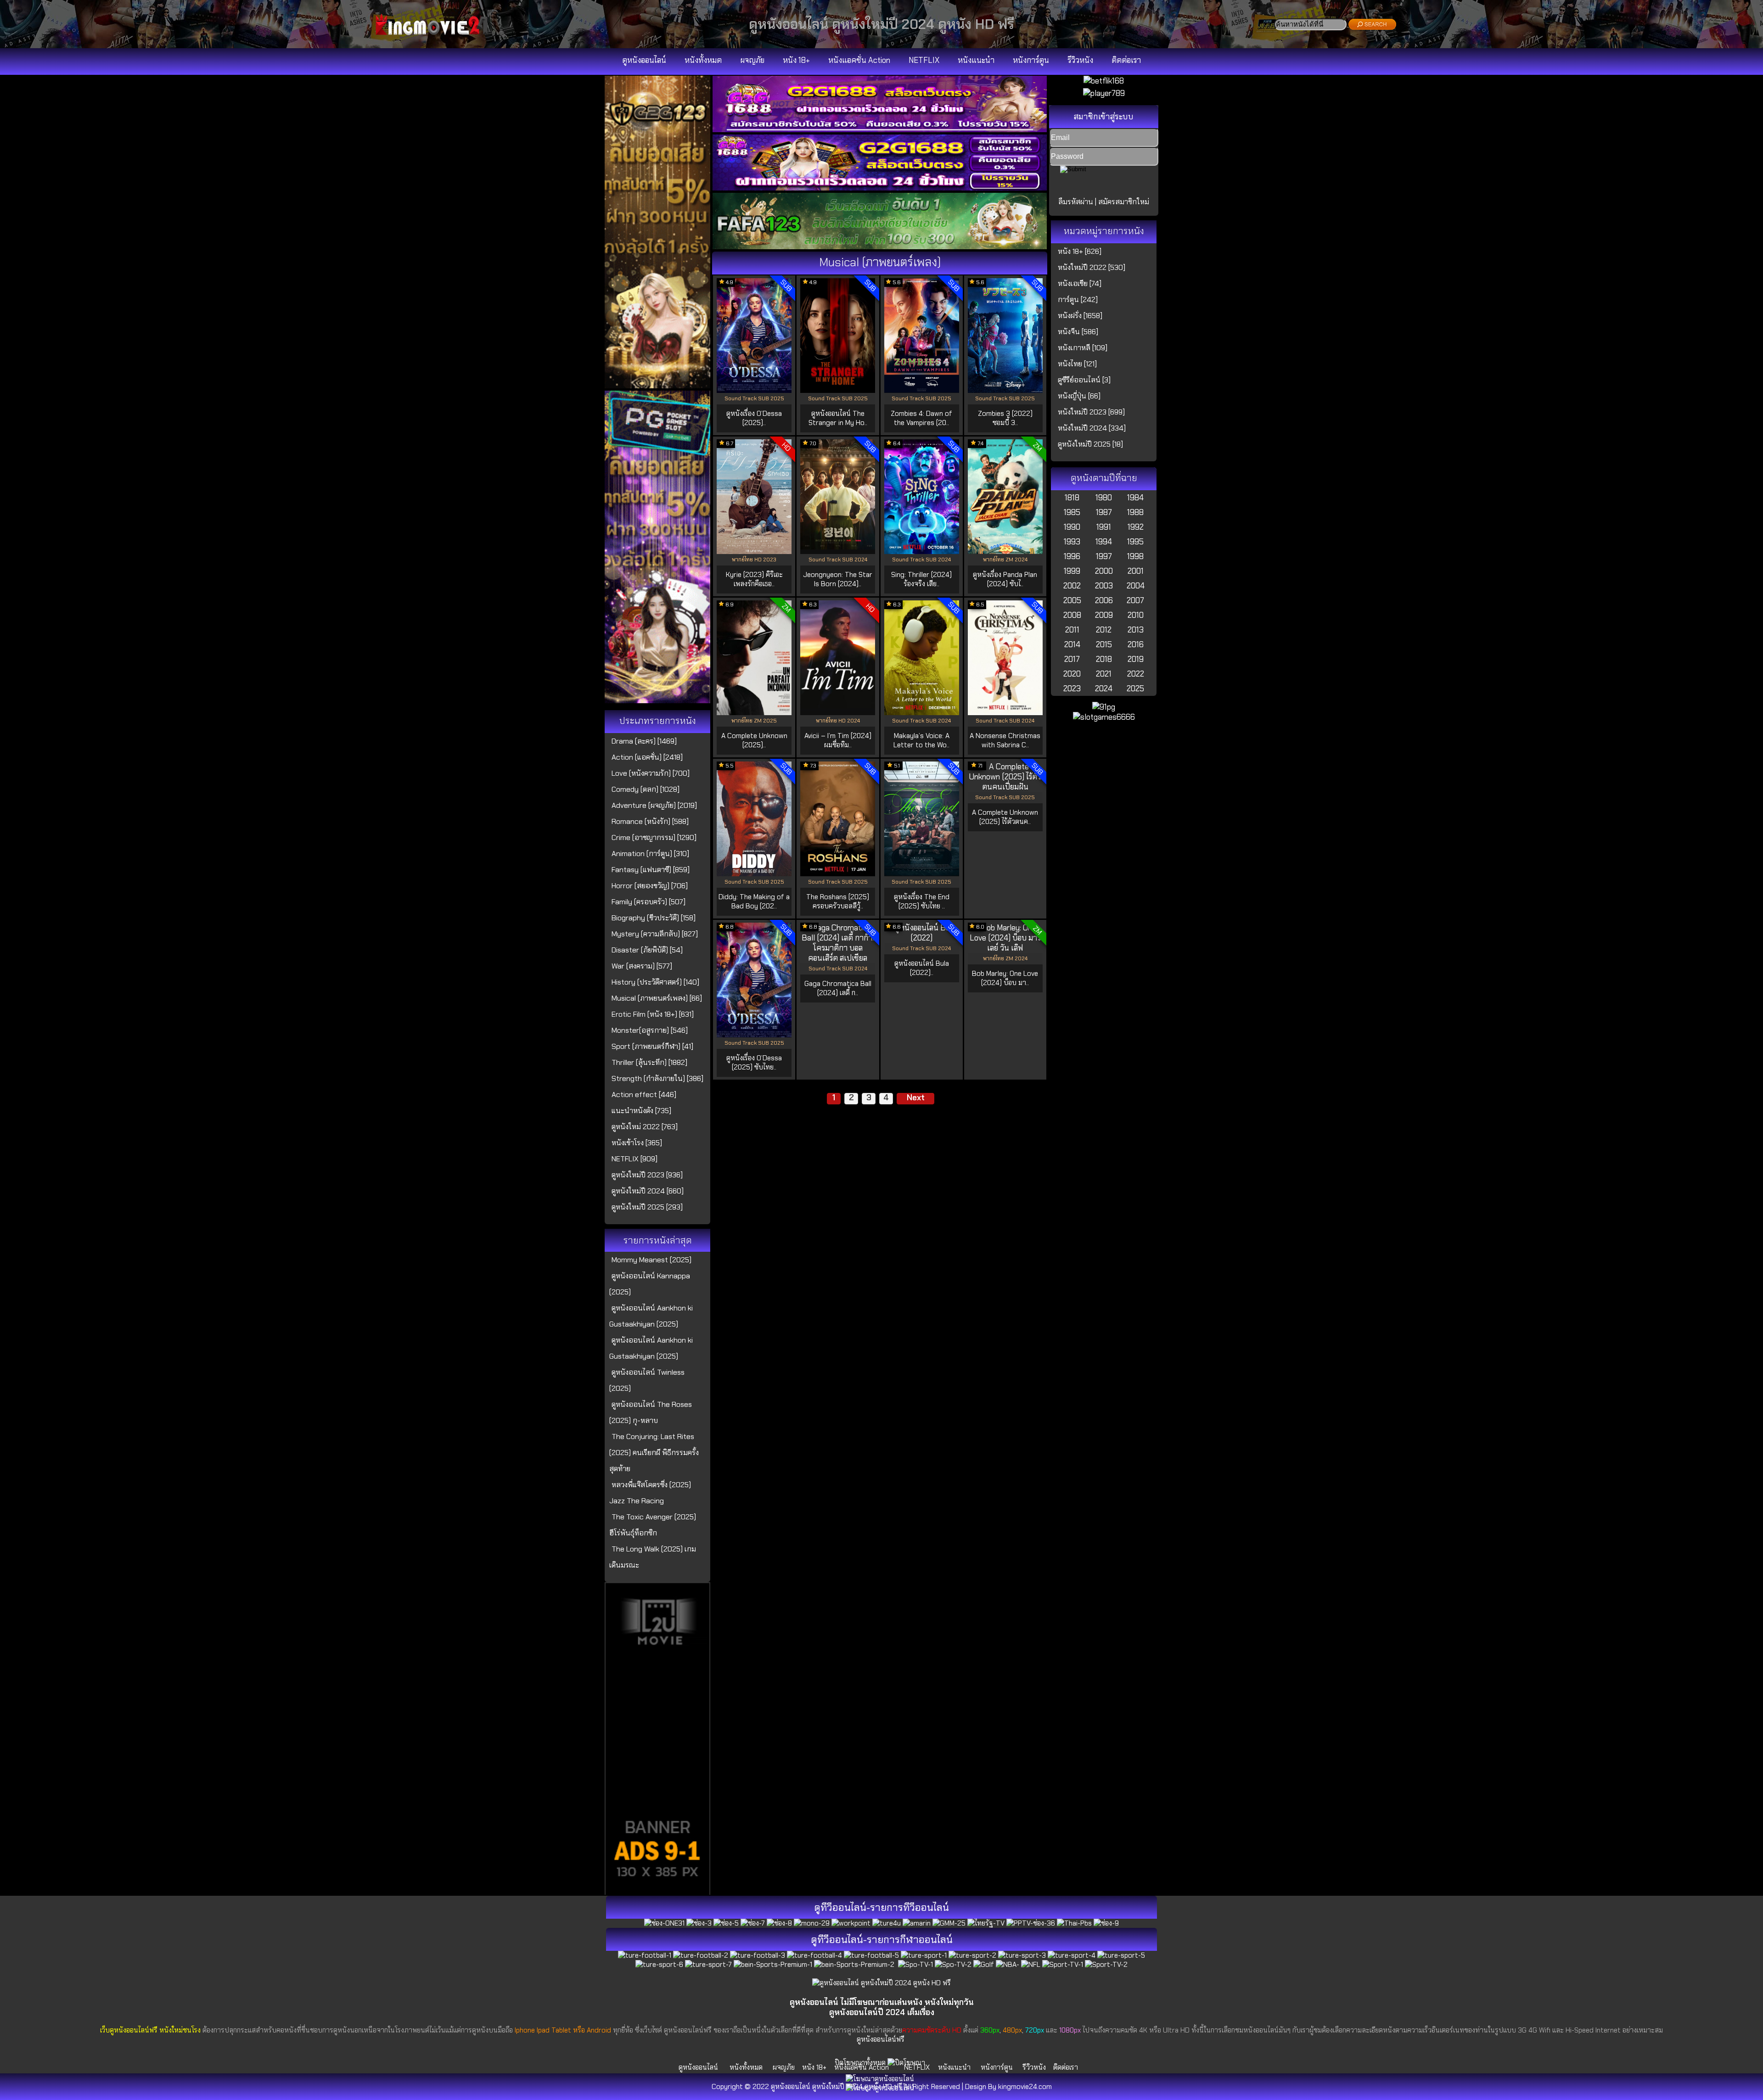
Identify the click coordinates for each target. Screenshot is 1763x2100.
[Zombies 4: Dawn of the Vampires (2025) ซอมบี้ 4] (922, 390)
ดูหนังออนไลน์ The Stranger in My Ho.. (838, 418)
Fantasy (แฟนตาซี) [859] (651, 870)
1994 (1104, 542)
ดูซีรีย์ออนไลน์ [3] (1084, 380)
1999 (1072, 571)
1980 (1104, 498)
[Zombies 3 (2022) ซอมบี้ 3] (1005, 390)
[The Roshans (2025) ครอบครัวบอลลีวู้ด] (838, 874)
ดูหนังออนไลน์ (644, 60)
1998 (1135, 556)
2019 (1136, 659)
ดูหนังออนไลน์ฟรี (881, 2039)
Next (916, 1098)
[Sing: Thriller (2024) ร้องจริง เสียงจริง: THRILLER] (922, 551)
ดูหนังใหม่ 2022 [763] (645, 1127)
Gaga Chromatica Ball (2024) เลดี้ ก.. (838, 988)
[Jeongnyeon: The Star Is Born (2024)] (838, 551)
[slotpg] (657, 700)
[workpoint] (851, 1923)
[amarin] (917, 1923)
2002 (1072, 586)
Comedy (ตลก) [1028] (646, 789)
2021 (1104, 674)
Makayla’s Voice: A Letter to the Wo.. (921, 740)
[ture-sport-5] (1121, 1955)
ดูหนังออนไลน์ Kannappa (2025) (650, 1284)
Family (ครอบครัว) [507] (648, 902)
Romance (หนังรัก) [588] (650, 821)
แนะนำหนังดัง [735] (641, 1111)
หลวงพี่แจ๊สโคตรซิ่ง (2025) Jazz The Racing (650, 1493)
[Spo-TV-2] (953, 1965)
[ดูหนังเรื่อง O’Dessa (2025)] (754, 390)
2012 (1104, 630)
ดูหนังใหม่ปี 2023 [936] (647, 1175)
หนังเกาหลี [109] (1083, 348)
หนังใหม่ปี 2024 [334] (1092, 428)
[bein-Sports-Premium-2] (855, 1965)
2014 (1072, 644)
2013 (1136, 630)
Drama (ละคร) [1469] (644, 741)
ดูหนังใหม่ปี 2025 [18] (1090, 444)
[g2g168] (880, 129)
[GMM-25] (949, 1923)
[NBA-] (1008, 1965)
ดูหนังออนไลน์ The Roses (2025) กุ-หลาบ (651, 1412)
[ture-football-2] (701, 1955)
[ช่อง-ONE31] (664, 1923)
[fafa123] (880, 246)
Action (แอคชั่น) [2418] (647, 757)
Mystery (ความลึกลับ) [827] (655, 934)
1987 (1104, 512)
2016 (1136, 644)
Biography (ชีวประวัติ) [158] (654, 918)
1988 (1135, 512)
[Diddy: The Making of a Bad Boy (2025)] (754, 874)
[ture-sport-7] (708, 1965)
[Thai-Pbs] (1074, 1923)
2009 (1104, 615)
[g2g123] (657, 386)
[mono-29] (812, 1923)
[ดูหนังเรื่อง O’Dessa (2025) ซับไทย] (754, 1035)
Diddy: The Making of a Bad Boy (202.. (754, 902)
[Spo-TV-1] (915, 1965)
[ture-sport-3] (1022, 1955)
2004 (1136, 586)
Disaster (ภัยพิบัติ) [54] (647, 950)
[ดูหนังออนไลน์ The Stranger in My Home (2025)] (838, 390)
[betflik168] (1104, 81)
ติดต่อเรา (1126, 60)
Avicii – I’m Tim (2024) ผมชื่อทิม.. (838, 740)
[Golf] (984, 1965)
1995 (1135, 542)
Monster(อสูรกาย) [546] (650, 1030)
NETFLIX (924, 60)
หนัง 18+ (796, 60)
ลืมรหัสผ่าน (1076, 202)
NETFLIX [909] (634, 1159)
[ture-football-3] (758, 1955)
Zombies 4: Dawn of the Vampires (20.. (921, 418)
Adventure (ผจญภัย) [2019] (654, 805)
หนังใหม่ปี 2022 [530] (1092, 267)
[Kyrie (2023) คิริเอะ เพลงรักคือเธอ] (754, 551)
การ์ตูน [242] (1078, 300)
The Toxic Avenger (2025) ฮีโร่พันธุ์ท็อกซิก (653, 1525)
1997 (1104, 556)
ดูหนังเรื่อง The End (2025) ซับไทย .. (922, 902)
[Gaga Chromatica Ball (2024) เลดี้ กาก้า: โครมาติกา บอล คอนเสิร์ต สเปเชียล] (838, 958)
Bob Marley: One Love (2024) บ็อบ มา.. (1005, 978)
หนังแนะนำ (976, 60)
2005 (1072, 600)
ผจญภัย (752, 60)
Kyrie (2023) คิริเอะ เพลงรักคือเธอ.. (754, 579)
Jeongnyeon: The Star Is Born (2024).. (838, 579)
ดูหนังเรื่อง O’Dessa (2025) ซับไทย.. (754, 1063)
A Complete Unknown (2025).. (754, 740)
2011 (1072, 630)
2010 (1136, 615)
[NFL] (1031, 1965)
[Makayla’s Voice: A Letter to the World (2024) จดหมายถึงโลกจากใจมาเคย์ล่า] (922, 712)
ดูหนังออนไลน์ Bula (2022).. (922, 968)
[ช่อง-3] (699, 1923)
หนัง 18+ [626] (1080, 251)
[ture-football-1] (645, 1955)
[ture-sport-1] (924, 1955)
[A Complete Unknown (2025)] (754, 712)
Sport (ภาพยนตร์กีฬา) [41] (652, 1046)
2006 (1104, 600)
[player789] (1104, 93)
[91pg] (1104, 707)
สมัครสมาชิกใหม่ (1124, 202)
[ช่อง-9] (1106, 1923)
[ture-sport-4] (1072, 1955)
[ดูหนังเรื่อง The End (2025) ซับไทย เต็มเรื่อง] (922, 874)
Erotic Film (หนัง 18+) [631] (653, 1014)
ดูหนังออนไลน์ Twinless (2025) (647, 1380)
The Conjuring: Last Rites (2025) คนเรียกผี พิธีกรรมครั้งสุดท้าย (654, 1453)
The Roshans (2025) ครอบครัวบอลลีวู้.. (838, 902)
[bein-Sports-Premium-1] (773, 1965)
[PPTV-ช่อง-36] (1031, 1923)
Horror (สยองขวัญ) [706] (650, 886)
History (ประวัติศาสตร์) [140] (655, 982)
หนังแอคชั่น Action (859, 60)
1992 (1136, 527)
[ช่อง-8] (779, 1923)
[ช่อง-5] (726, 1923)
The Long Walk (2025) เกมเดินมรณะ (653, 1557)
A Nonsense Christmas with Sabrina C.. (1005, 740)
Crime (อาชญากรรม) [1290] (654, 837)
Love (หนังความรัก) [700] (651, 773)
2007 (1135, 600)
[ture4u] (887, 1923)
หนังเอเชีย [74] (1080, 283)
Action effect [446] (644, 1095)
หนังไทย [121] (1077, 364)
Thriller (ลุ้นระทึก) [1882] (649, 1062)
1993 (1072, 542)
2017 (1072, 659)
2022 (1136, 674)
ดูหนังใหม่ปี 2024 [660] (648, 1191)
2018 (1104, 659)
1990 (1072, 527)
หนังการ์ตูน (1031, 60)
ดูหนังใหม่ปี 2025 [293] (647, 1207)
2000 (1104, 571)
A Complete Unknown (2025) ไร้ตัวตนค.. (1005, 817)
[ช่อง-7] (753, 1923)
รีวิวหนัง (1080, 60)
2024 (1104, 689)
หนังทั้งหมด (703, 60)
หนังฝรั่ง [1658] (1080, 316)
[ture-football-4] (814, 1955)
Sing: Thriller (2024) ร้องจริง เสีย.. (921, 579)
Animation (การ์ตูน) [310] (650, 854)
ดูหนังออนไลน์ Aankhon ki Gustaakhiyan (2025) (651, 1316)
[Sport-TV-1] (1063, 1965)
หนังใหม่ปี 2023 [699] (1091, 412)
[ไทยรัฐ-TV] (986, 1923)
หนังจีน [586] (1078, 332)
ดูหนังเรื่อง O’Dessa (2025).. (754, 418)
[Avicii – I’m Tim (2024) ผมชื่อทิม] (838, 712)
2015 (1104, 644)
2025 (1135, 689)
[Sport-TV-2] (1106, 1965)
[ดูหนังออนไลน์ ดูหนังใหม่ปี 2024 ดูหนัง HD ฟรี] (432, 35)
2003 (1104, 586)
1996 (1072, 556)
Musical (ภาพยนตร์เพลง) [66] (657, 998)
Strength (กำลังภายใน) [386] (657, 1078)
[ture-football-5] (871, 1955)
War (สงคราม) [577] (642, 966)
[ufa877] (880, 188)
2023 (1072, 689)
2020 (1072, 674)
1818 (1072, 498)
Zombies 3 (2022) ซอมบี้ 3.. (1005, 418)
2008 (1072, 615)
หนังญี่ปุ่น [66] (1079, 396)
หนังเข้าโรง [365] (637, 1143)
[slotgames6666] (1104, 717)
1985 (1072, 512)
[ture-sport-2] (972, 1955)
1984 (1135, 498)
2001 (1136, 571)
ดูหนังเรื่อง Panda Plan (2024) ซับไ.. (1005, 579)
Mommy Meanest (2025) (651, 1260)
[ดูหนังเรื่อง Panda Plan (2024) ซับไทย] (1005, 551)
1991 (1104, 527)
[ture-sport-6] (659, 1965)
